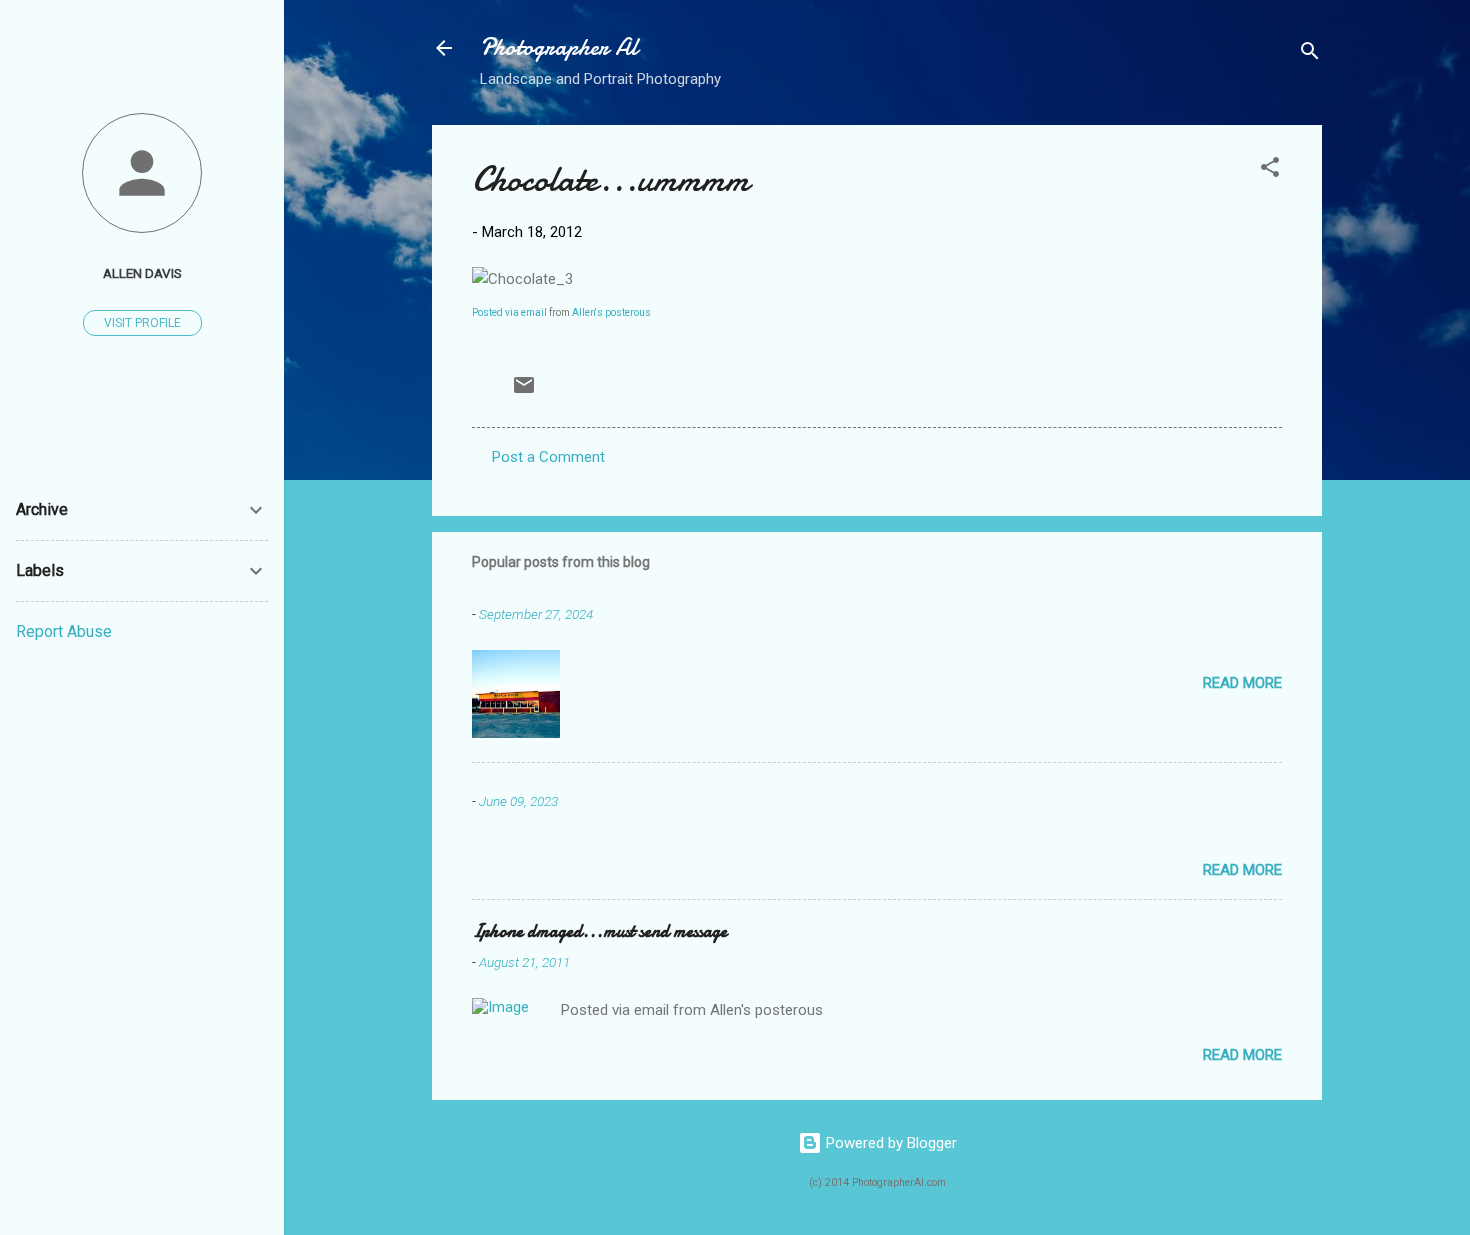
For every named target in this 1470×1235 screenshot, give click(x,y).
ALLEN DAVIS (142, 273)
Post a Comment (548, 457)
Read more (1242, 683)
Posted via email (509, 312)
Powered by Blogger (889, 1143)
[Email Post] (524, 392)
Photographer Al (559, 47)
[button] (1270, 170)
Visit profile (142, 323)
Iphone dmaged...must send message (599, 931)
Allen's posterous (611, 312)
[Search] (1310, 54)
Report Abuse (64, 631)
